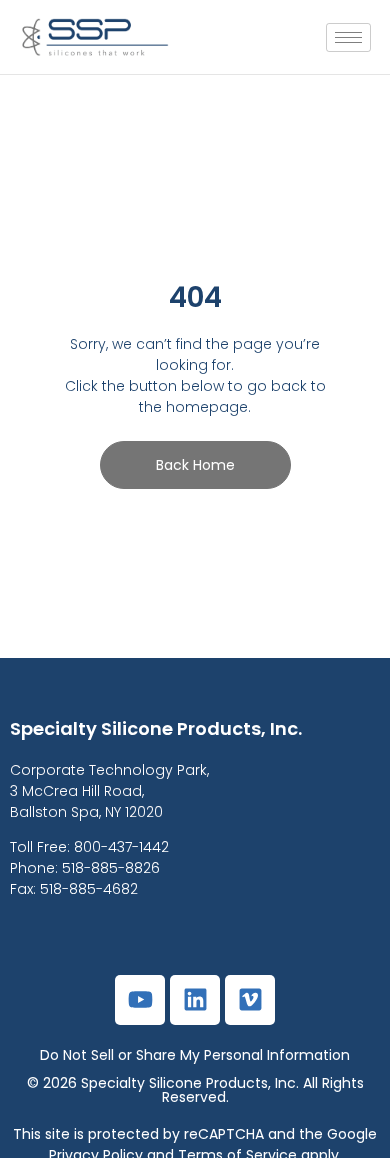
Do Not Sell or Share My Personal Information (195, 1055)
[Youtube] (140, 1000)
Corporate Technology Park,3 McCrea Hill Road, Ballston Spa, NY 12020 (109, 791)
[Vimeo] (250, 1000)
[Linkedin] (195, 1000)
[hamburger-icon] (348, 37)
